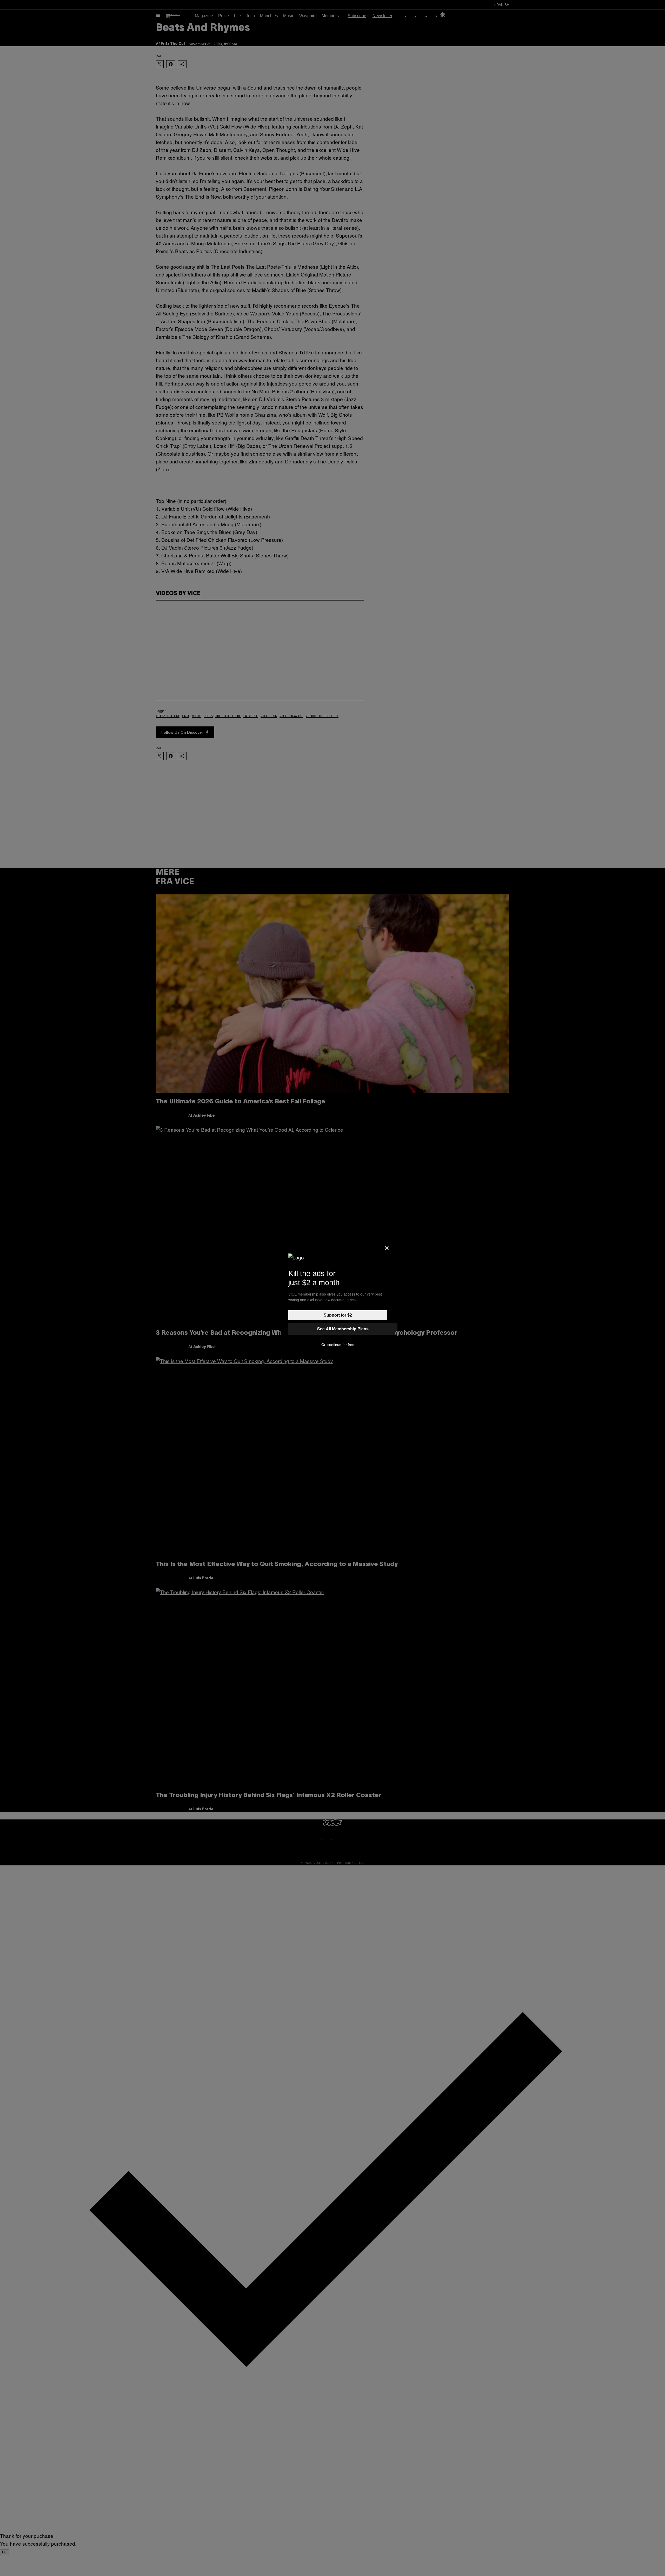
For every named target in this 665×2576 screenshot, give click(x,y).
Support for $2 (338, 1315)
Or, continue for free (338, 1345)
